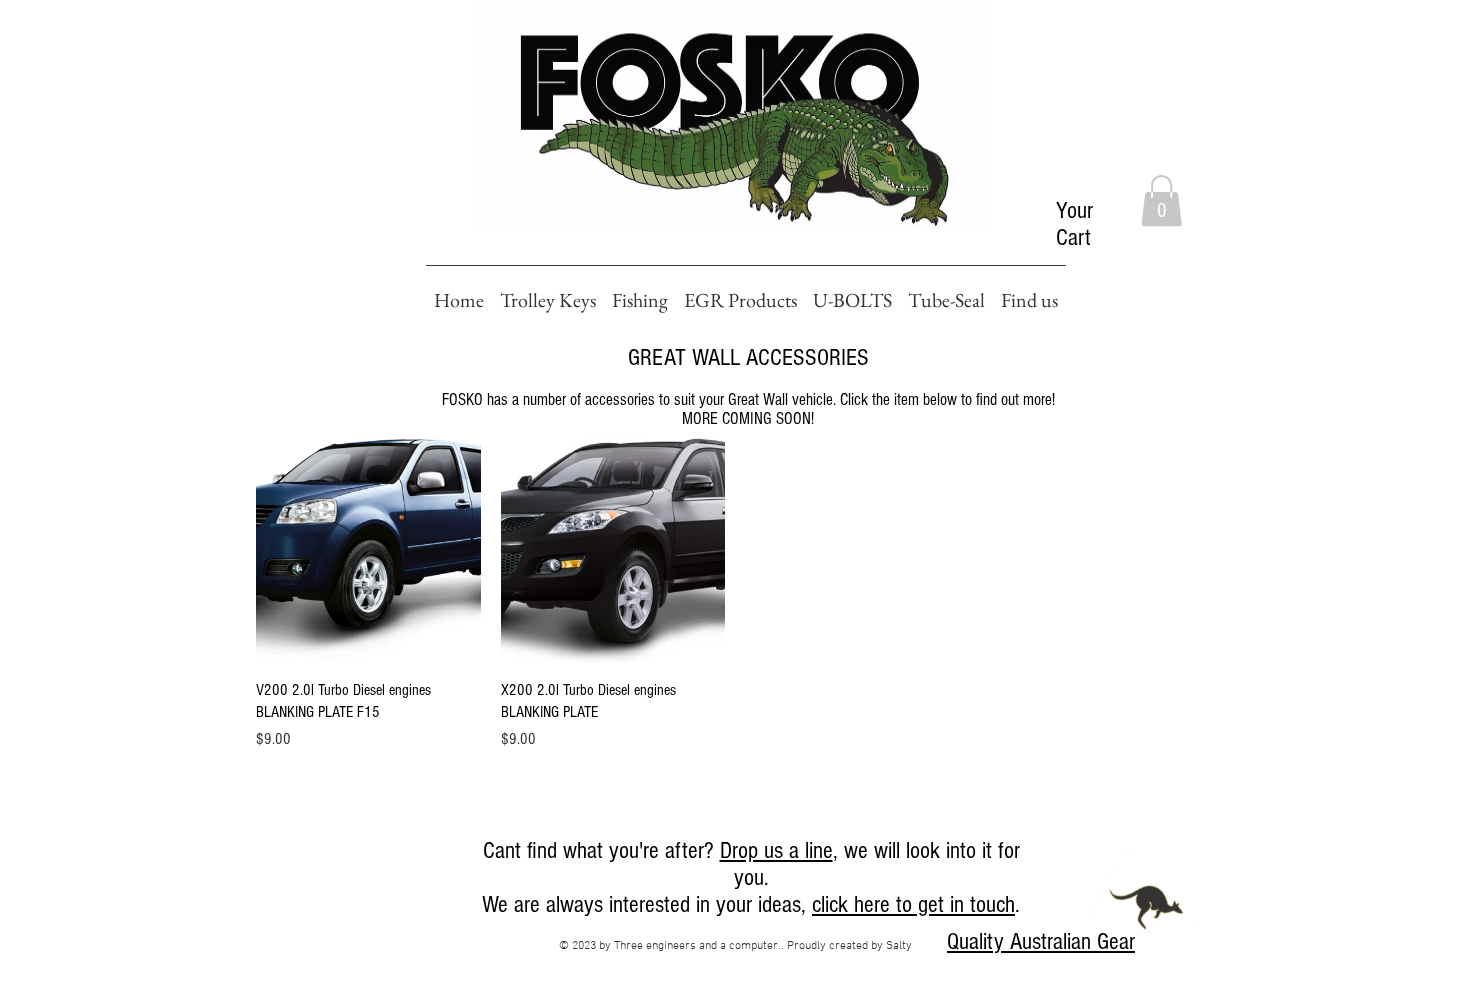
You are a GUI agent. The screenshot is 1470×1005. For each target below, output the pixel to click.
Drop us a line (776, 850)
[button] (1161, 200)
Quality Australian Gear (1041, 941)
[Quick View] (368, 550)
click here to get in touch (913, 904)
